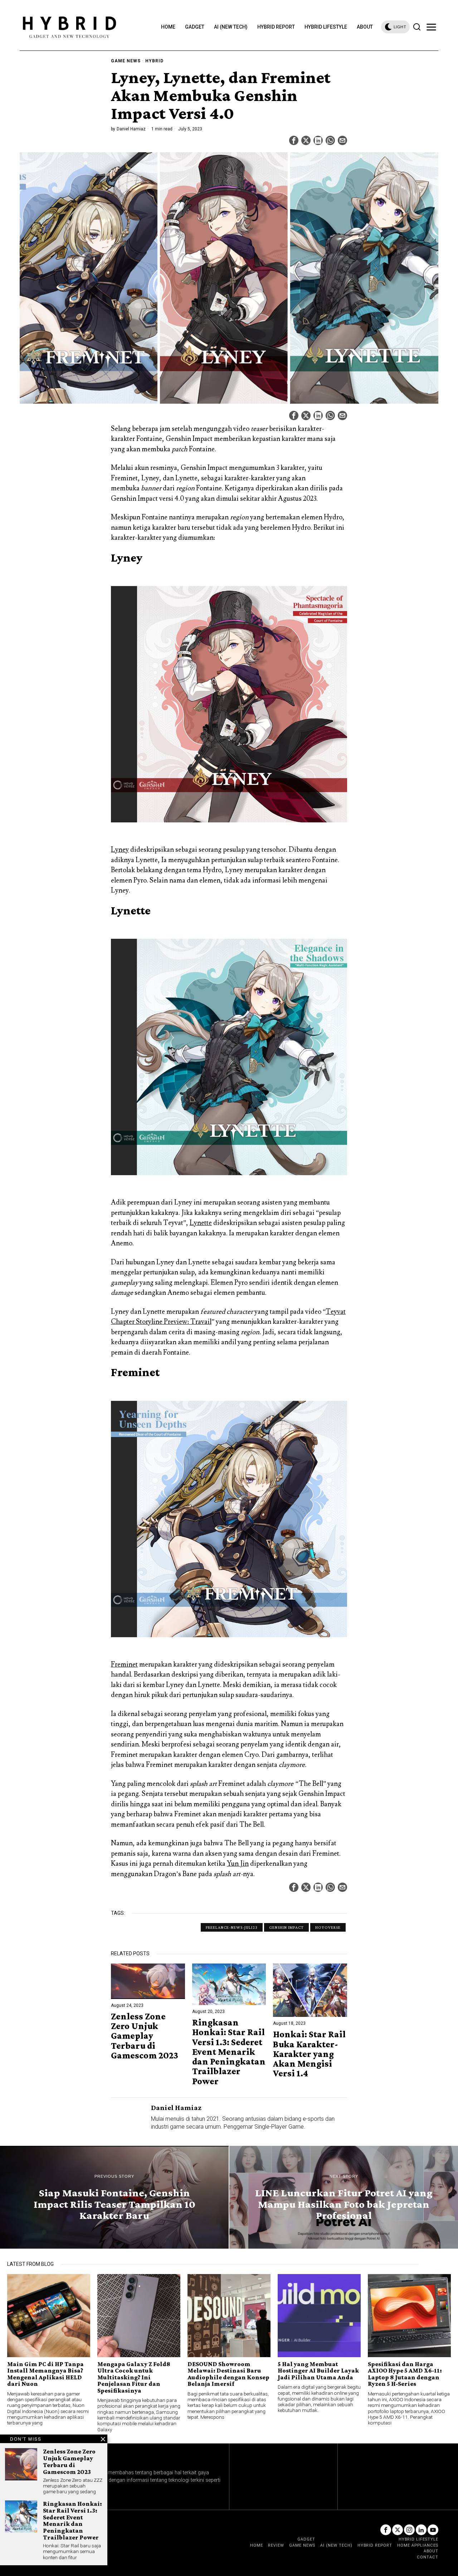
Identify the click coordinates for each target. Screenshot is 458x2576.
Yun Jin (238, 1864)
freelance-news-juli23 (232, 1927)
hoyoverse (328, 1927)
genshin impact (286, 1927)
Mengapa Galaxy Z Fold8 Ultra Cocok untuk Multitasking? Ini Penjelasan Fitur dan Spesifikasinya (134, 2377)
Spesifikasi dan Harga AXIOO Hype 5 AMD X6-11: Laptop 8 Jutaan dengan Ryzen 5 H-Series (405, 2374)
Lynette (201, 1223)
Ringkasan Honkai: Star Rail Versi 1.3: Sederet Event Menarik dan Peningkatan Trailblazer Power (229, 2052)
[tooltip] (294, 140)
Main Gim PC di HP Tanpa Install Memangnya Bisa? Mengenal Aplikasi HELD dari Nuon (45, 2374)
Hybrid (154, 61)
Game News (126, 61)
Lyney (120, 850)
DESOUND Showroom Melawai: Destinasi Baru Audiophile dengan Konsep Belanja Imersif (228, 2374)
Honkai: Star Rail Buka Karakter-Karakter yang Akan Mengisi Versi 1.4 (309, 2054)
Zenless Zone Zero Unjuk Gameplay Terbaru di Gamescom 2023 (145, 2036)
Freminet (124, 1664)
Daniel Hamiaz (131, 129)
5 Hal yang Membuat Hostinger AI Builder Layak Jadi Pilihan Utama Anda (318, 2371)
